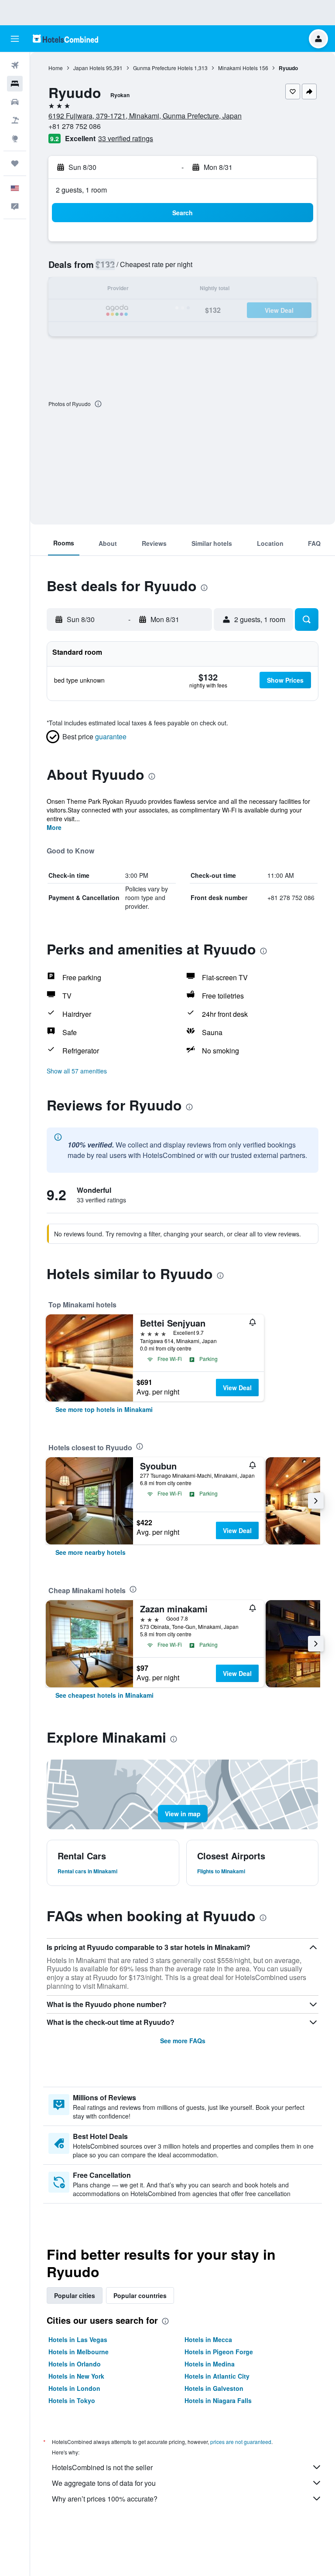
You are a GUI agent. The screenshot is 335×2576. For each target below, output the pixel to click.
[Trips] (15, 163)
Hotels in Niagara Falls (218, 2400)
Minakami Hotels (238, 68)
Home (56, 68)
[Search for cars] (15, 102)
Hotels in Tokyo (72, 2400)
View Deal (237, 1388)
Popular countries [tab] (140, 2295)
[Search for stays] (15, 84)
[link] (104, 1409)
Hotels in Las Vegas (78, 2339)
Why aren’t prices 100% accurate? (105, 2499)
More (54, 827)
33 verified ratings (126, 138)
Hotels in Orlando (75, 2364)
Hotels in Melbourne (79, 2352)
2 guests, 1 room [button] (81, 190)
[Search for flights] (15, 65)
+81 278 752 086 (75, 126)
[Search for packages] (15, 120)
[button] (15, 39)
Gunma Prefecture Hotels (163, 68)
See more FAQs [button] (183, 2041)
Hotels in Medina (210, 2364)
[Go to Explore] (15, 139)
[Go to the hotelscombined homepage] (65, 39)
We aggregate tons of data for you (104, 2483)
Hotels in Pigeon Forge (219, 2352)
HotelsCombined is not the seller (102, 2467)
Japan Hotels (89, 68)
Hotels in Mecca (208, 2339)
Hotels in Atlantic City (217, 2376)
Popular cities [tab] (75, 2295)
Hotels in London (74, 2388)
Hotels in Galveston (214, 2388)
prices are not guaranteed (241, 2442)
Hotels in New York (76, 2376)
